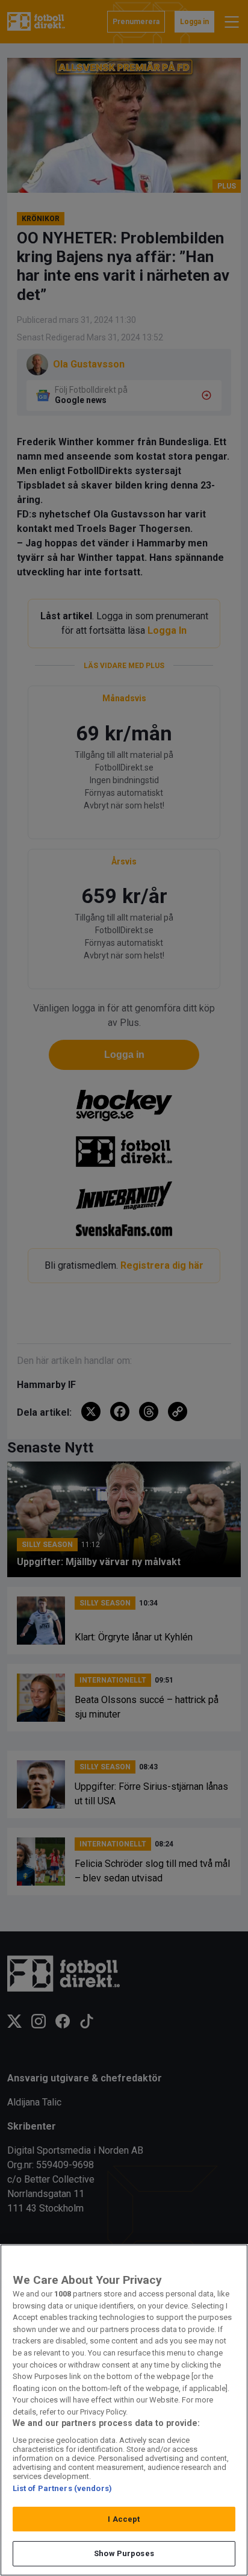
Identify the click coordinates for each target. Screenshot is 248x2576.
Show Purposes (124, 2553)
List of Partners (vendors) (62, 2488)
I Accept (124, 2519)
